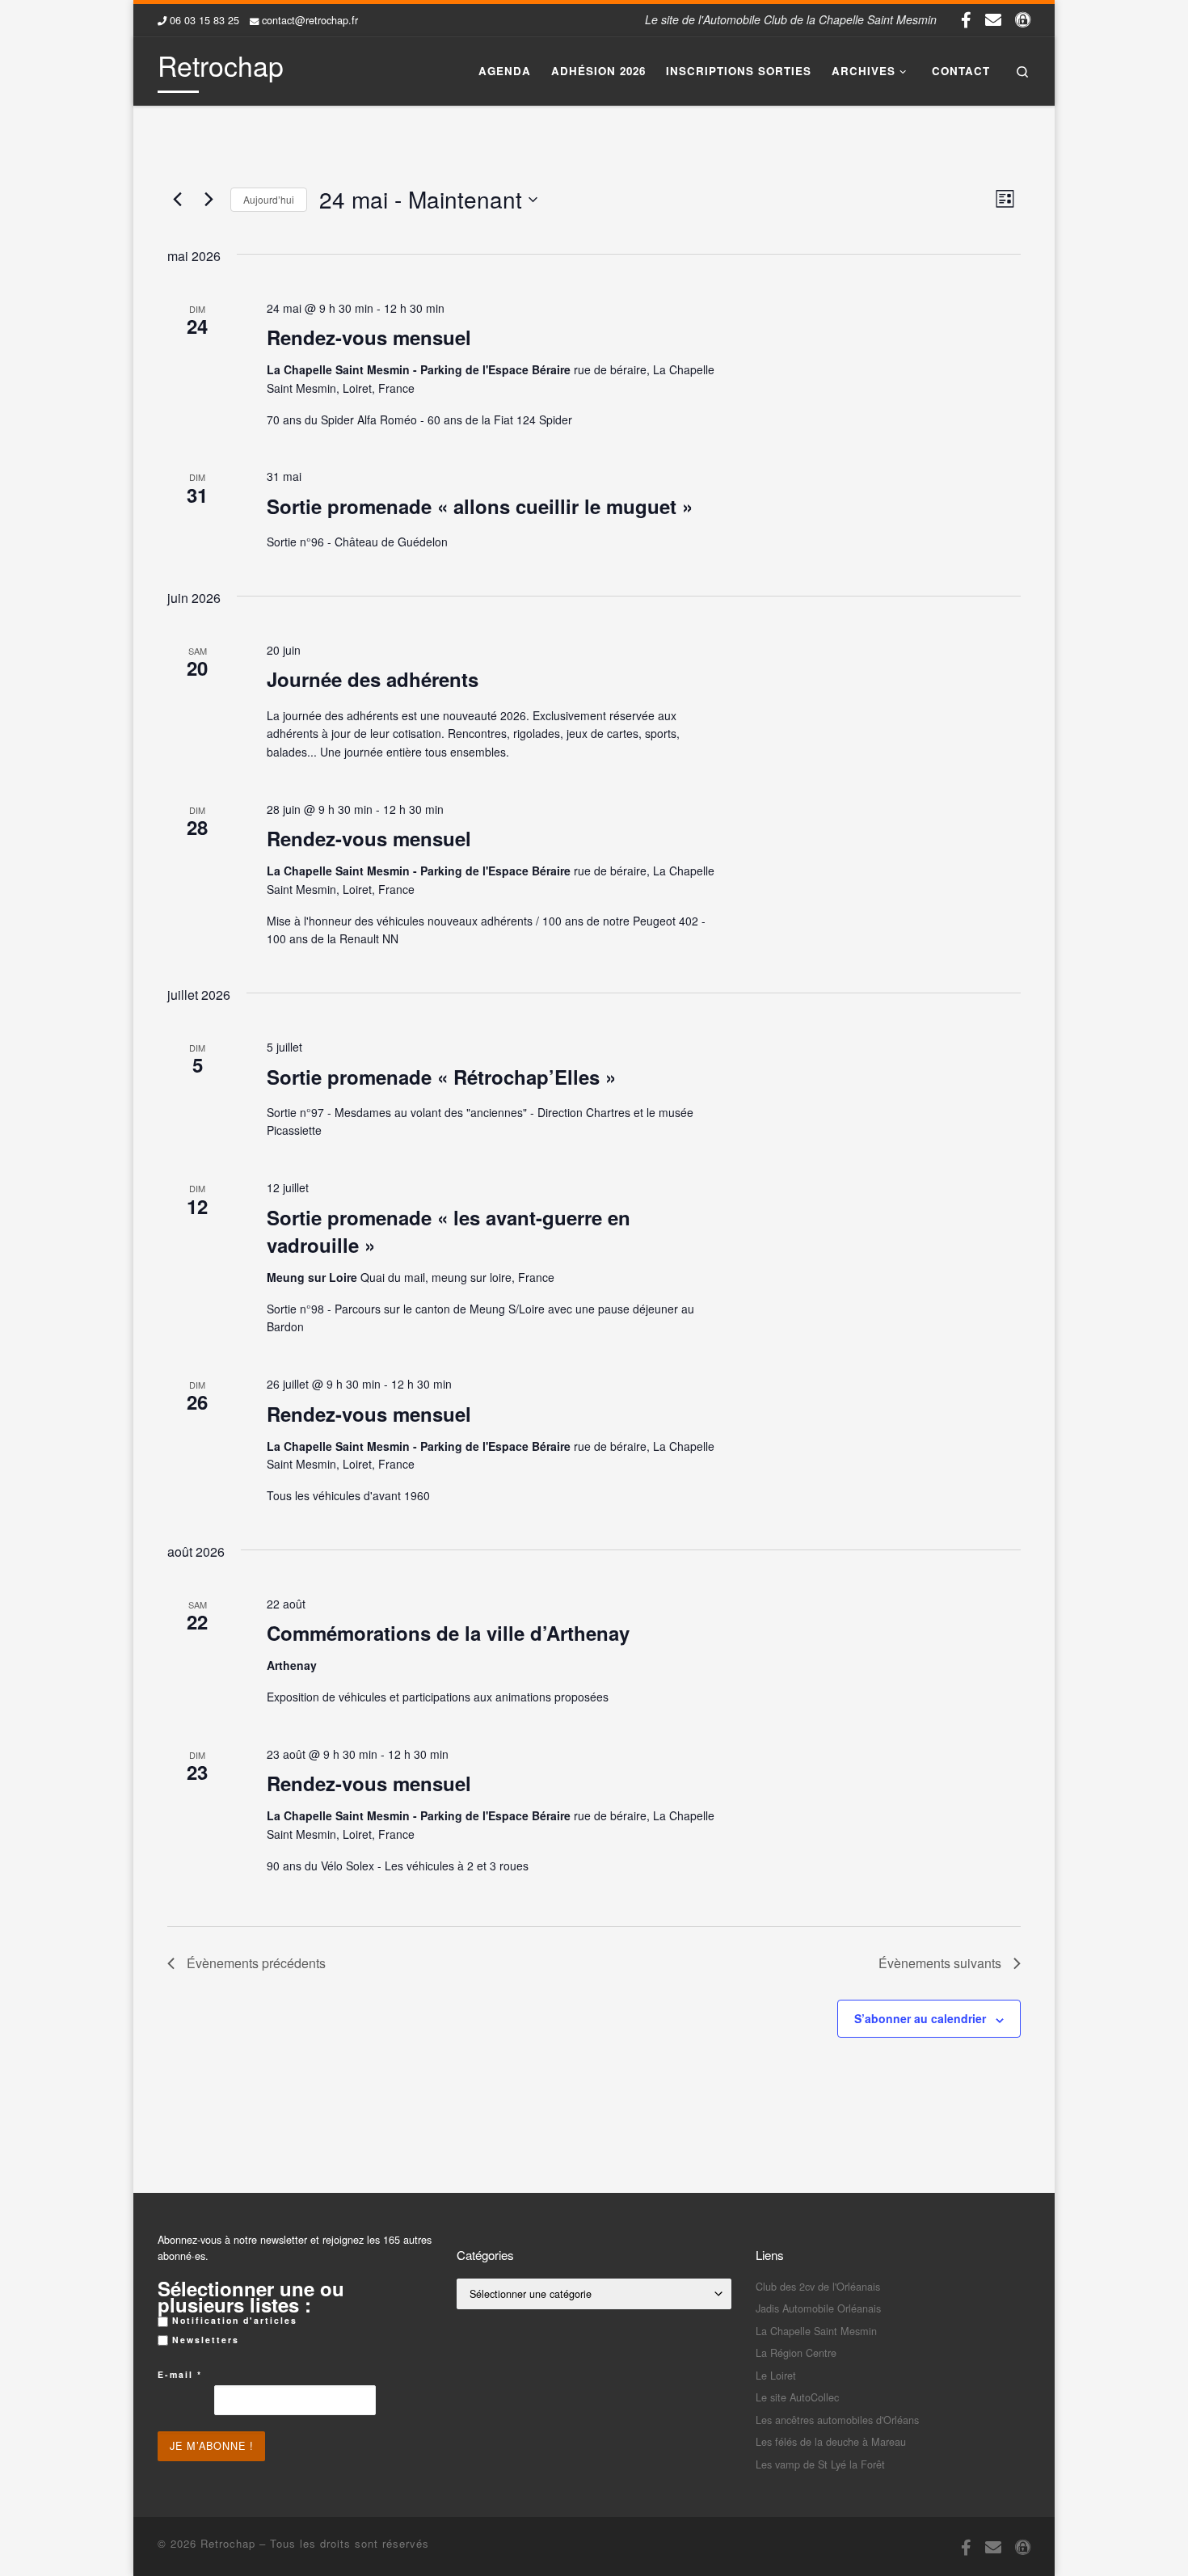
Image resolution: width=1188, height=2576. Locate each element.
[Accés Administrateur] (1023, 19)
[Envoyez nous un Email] (993, 19)
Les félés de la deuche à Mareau (831, 2441)
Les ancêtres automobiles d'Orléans (837, 2420)
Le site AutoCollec (797, 2397)
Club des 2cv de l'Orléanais (818, 2286)
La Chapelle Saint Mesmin (816, 2331)
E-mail (180, 2374)
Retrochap (228, 2543)
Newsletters (204, 2340)
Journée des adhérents (373, 679)
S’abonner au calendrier (920, 2018)
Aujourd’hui (269, 199)
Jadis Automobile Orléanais (818, 2308)
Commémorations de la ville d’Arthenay (448, 1633)
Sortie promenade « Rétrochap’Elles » (441, 1077)
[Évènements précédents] (177, 200)
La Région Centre (796, 2353)
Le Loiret (776, 2375)
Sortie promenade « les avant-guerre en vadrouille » (449, 1231)
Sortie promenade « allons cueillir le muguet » (480, 506)
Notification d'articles (233, 2320)
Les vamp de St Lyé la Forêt (820, 2464)
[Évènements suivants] (209, 200)
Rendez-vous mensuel (369, 337)
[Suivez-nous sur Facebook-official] (966, 19)
